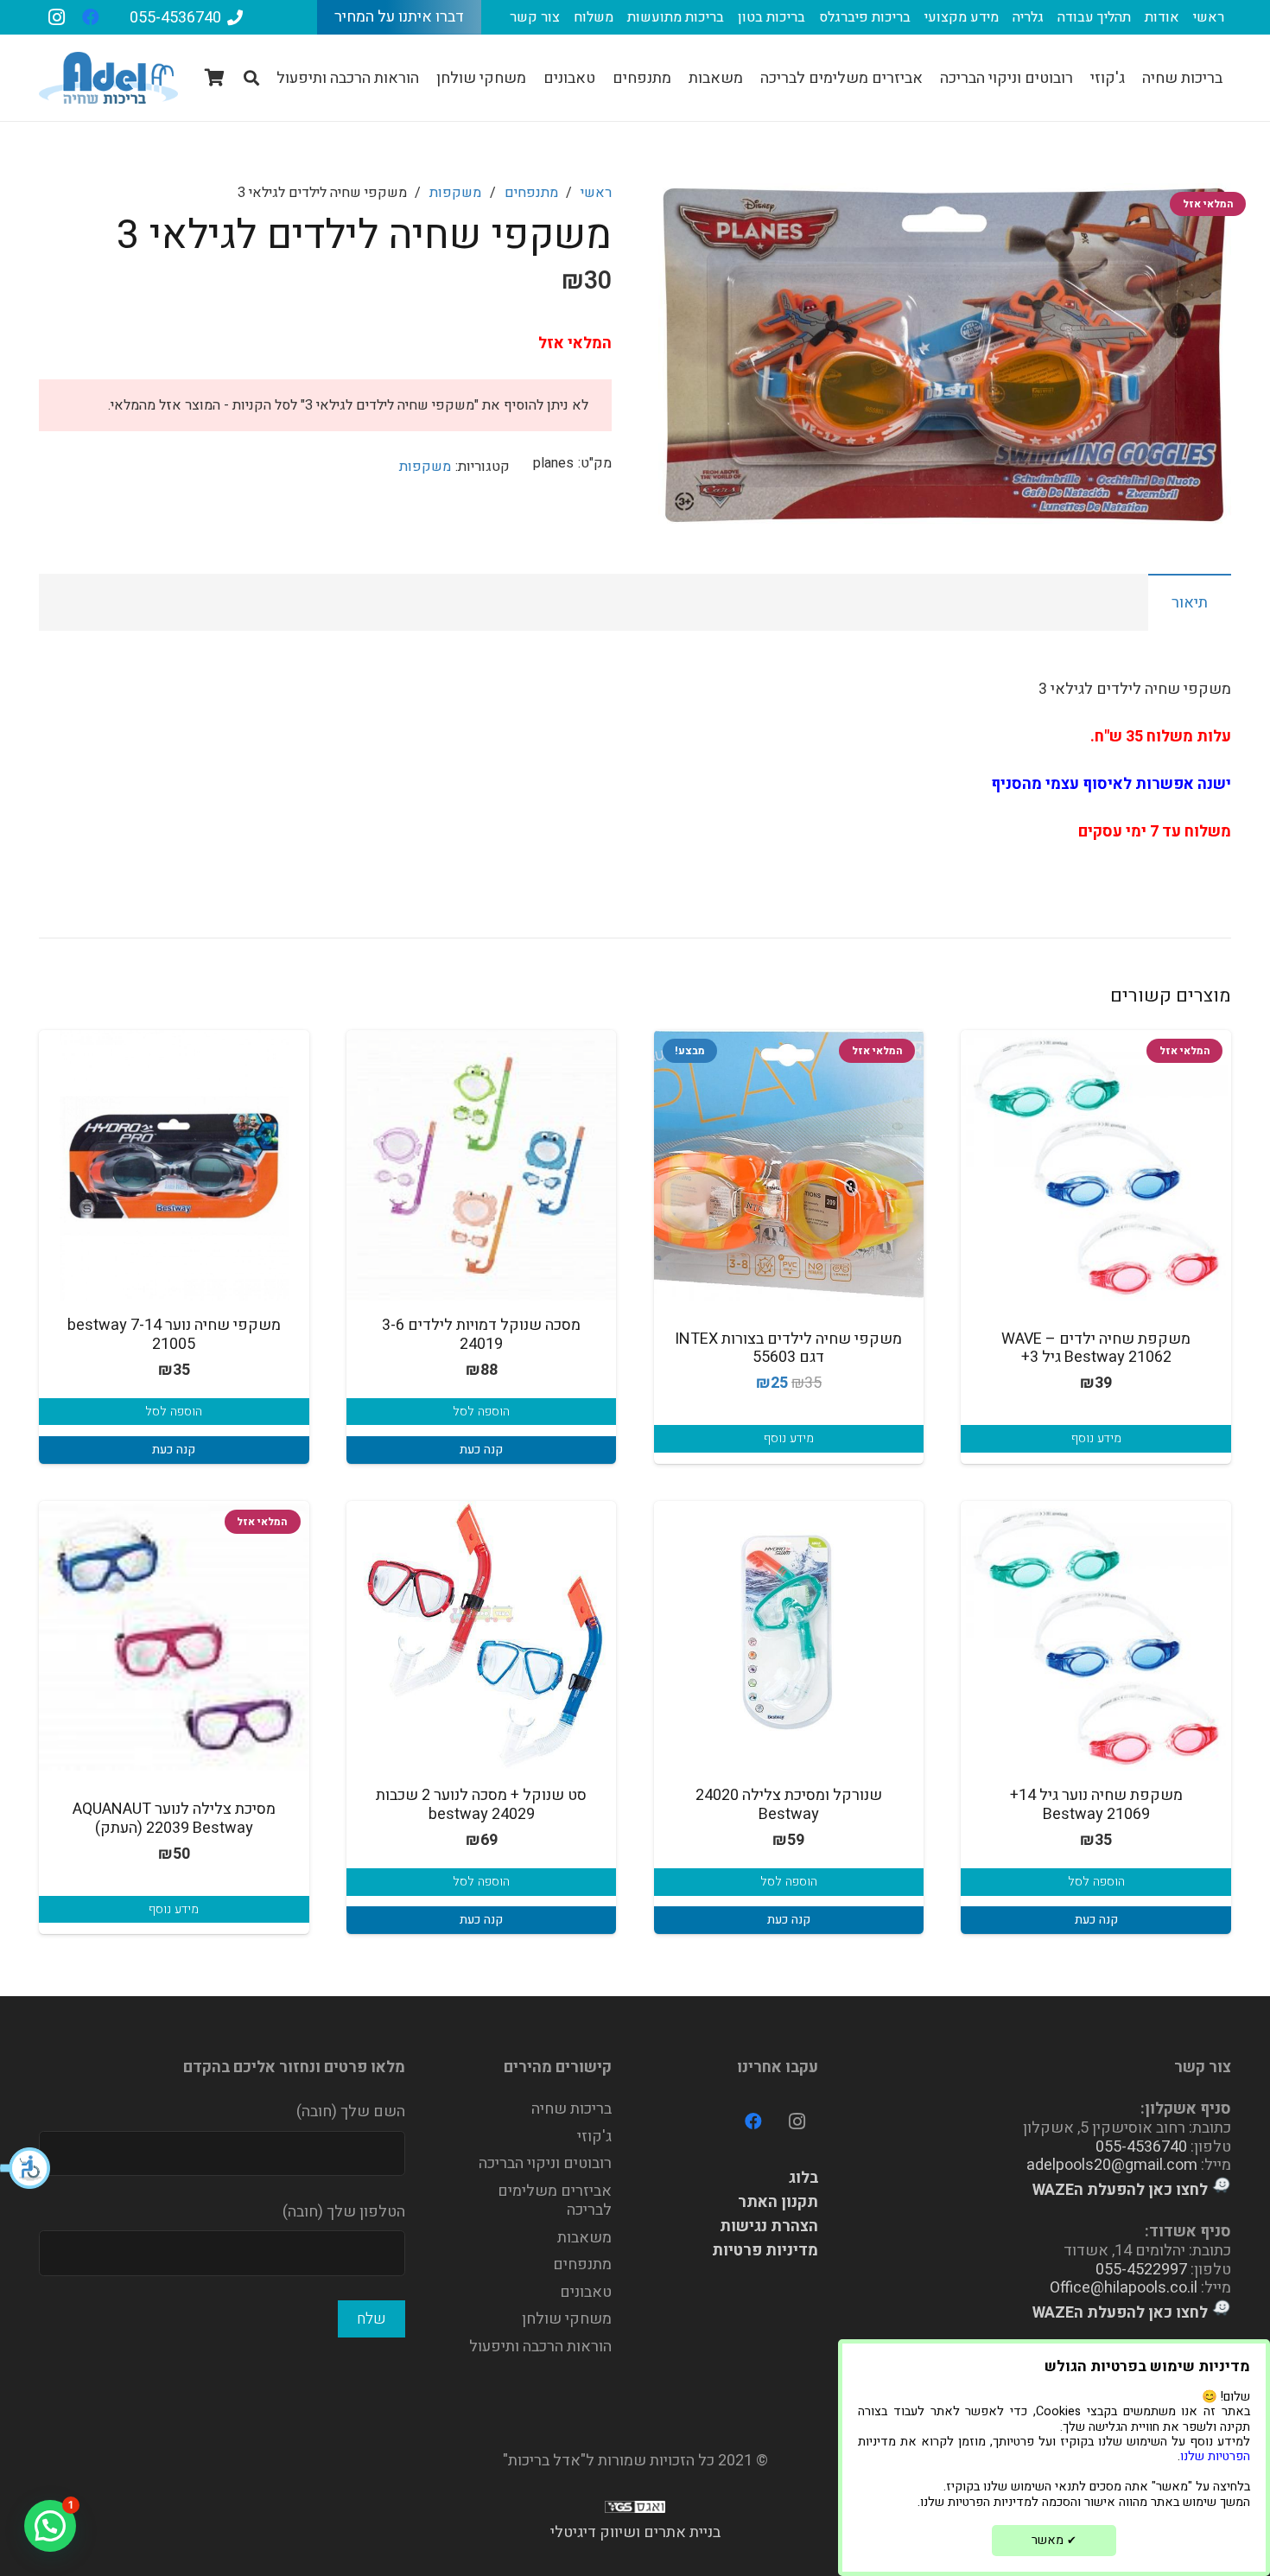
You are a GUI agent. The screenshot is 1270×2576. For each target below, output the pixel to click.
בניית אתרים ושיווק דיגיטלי (635, 2532)
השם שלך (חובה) (351, 2112)
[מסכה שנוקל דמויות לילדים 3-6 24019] (482, 1165)
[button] (26, 2168)
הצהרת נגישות (769, 2226)
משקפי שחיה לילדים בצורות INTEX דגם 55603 (788, 1348)
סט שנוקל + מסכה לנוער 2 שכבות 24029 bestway (481, 1805)
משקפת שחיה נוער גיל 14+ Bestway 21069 (1096, 1805)
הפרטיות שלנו (1215, 2456)
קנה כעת (481, 1450)
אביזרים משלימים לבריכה (555, 2201)
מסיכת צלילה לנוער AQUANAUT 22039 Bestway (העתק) (174, 1819)
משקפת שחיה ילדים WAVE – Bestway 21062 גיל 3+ (1096, 1348)
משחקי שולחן (567, 2319)
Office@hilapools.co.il (1124, 2288)
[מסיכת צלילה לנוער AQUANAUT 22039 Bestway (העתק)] (174, 1636)
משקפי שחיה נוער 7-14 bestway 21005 (174, 1335)
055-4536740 (1141, 2147)
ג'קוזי (594, 2137)
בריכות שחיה (571, 2109)
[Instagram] (56, 17)
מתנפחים (531, 193)
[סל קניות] (215, 78)
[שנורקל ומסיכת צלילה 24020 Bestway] (789, 1636)
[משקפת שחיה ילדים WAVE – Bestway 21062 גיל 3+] (1096, 1165)
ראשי (596, 193)
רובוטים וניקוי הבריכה (545, 2163)
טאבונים (586, 2292)
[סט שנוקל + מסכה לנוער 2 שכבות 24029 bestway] (482, 1636)
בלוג (803, 2178)
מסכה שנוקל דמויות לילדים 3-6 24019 (481, 1335)
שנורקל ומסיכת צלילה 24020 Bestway (789, 1805)
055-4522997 (1141, 2270)
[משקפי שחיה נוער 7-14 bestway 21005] (174, 1165)
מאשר (1054, 2540)
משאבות (584, 2238)
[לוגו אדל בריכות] (108, 78)
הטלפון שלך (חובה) (344, 2212)
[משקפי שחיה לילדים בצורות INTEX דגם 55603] (789, 1165)
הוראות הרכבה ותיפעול (540, 2347)
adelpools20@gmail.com (1112, 2165)
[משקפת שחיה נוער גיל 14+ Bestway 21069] (1096, 1636)
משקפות (455, 193)
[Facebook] (91, 17)
